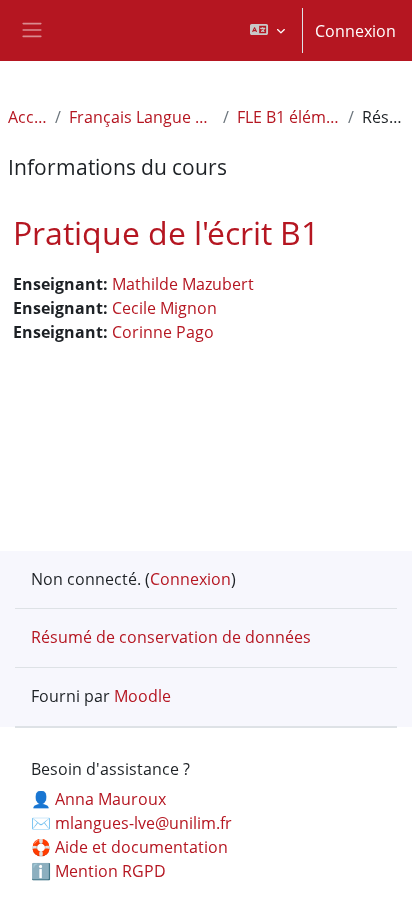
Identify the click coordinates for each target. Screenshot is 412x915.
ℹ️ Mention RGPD (98, 871)
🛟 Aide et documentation (129, 847)
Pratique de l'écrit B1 (166, 232)
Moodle (142, 696)
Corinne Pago (163, 332)
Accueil (27, 117)
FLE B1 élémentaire (288, 117)
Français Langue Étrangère (142, 117)
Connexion (355, 31)
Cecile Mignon (164, 308)
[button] (267, 30)
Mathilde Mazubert (183, 284)
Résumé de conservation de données (171, 637)
